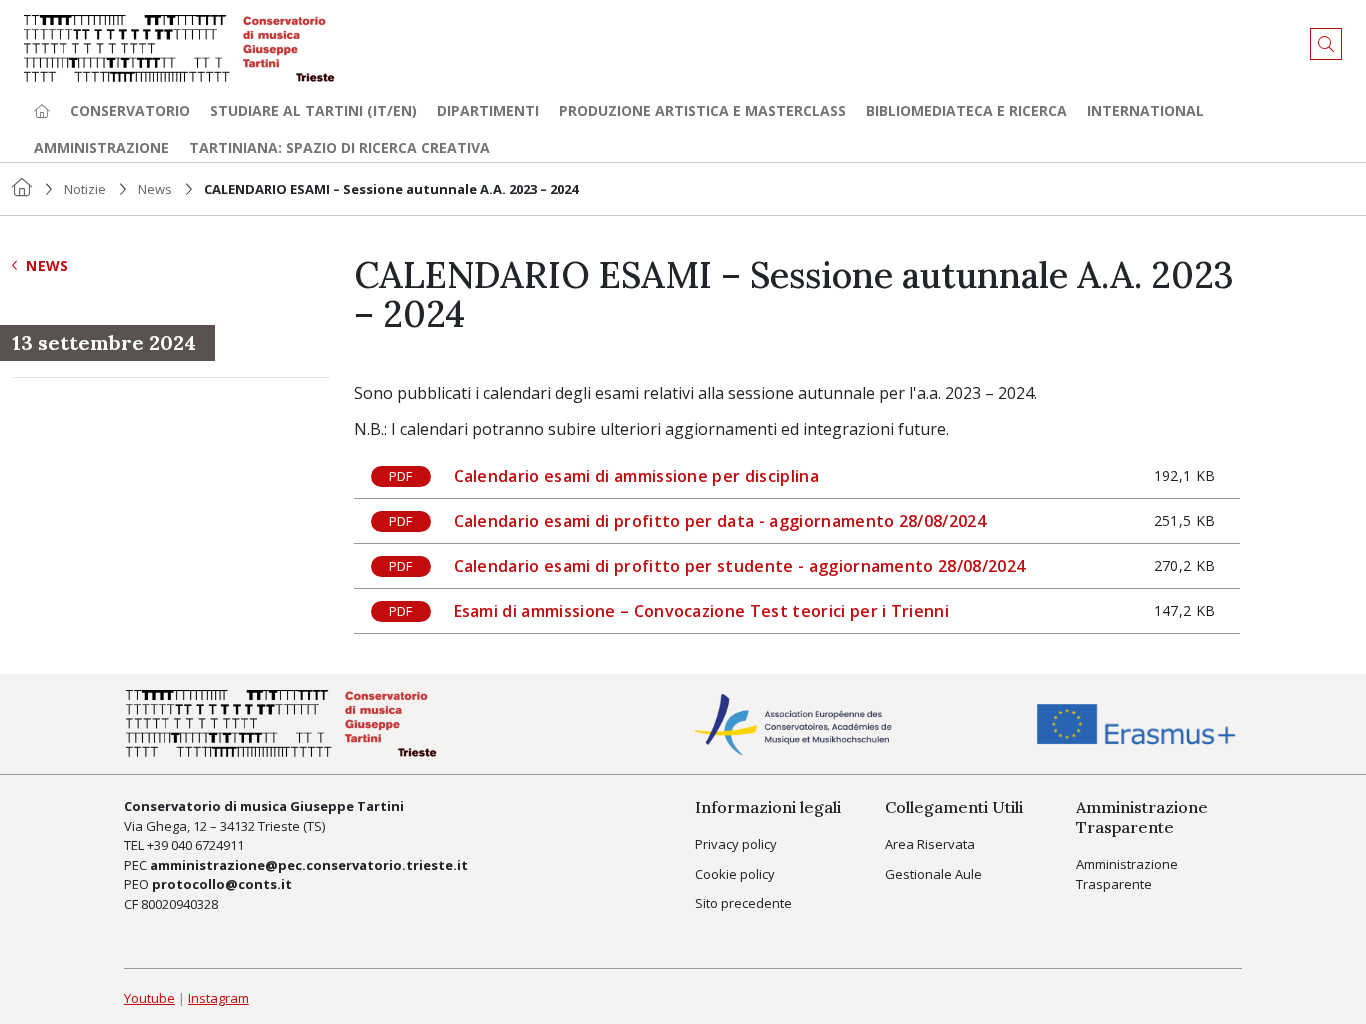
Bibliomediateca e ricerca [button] (966, 110)
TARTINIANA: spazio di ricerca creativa (339, 147)
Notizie (85, 189)
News (155, 189)
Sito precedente (743, 903)
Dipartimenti (488, 110)
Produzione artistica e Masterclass (702, 110)
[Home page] (42, 110)
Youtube (149, 998)
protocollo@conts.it (222, 884)
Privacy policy (736, 844)
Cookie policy (735, 874)
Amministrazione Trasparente (1127, 874)
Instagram (218, 998)
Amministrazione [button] (101, 147)
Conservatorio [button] (130, 110)
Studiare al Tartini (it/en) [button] (313, 110)
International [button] (1145, 110)
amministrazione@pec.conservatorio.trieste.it (309, 865)
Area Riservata (930, 844)
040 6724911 (207, 845)
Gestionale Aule (933, 874)
